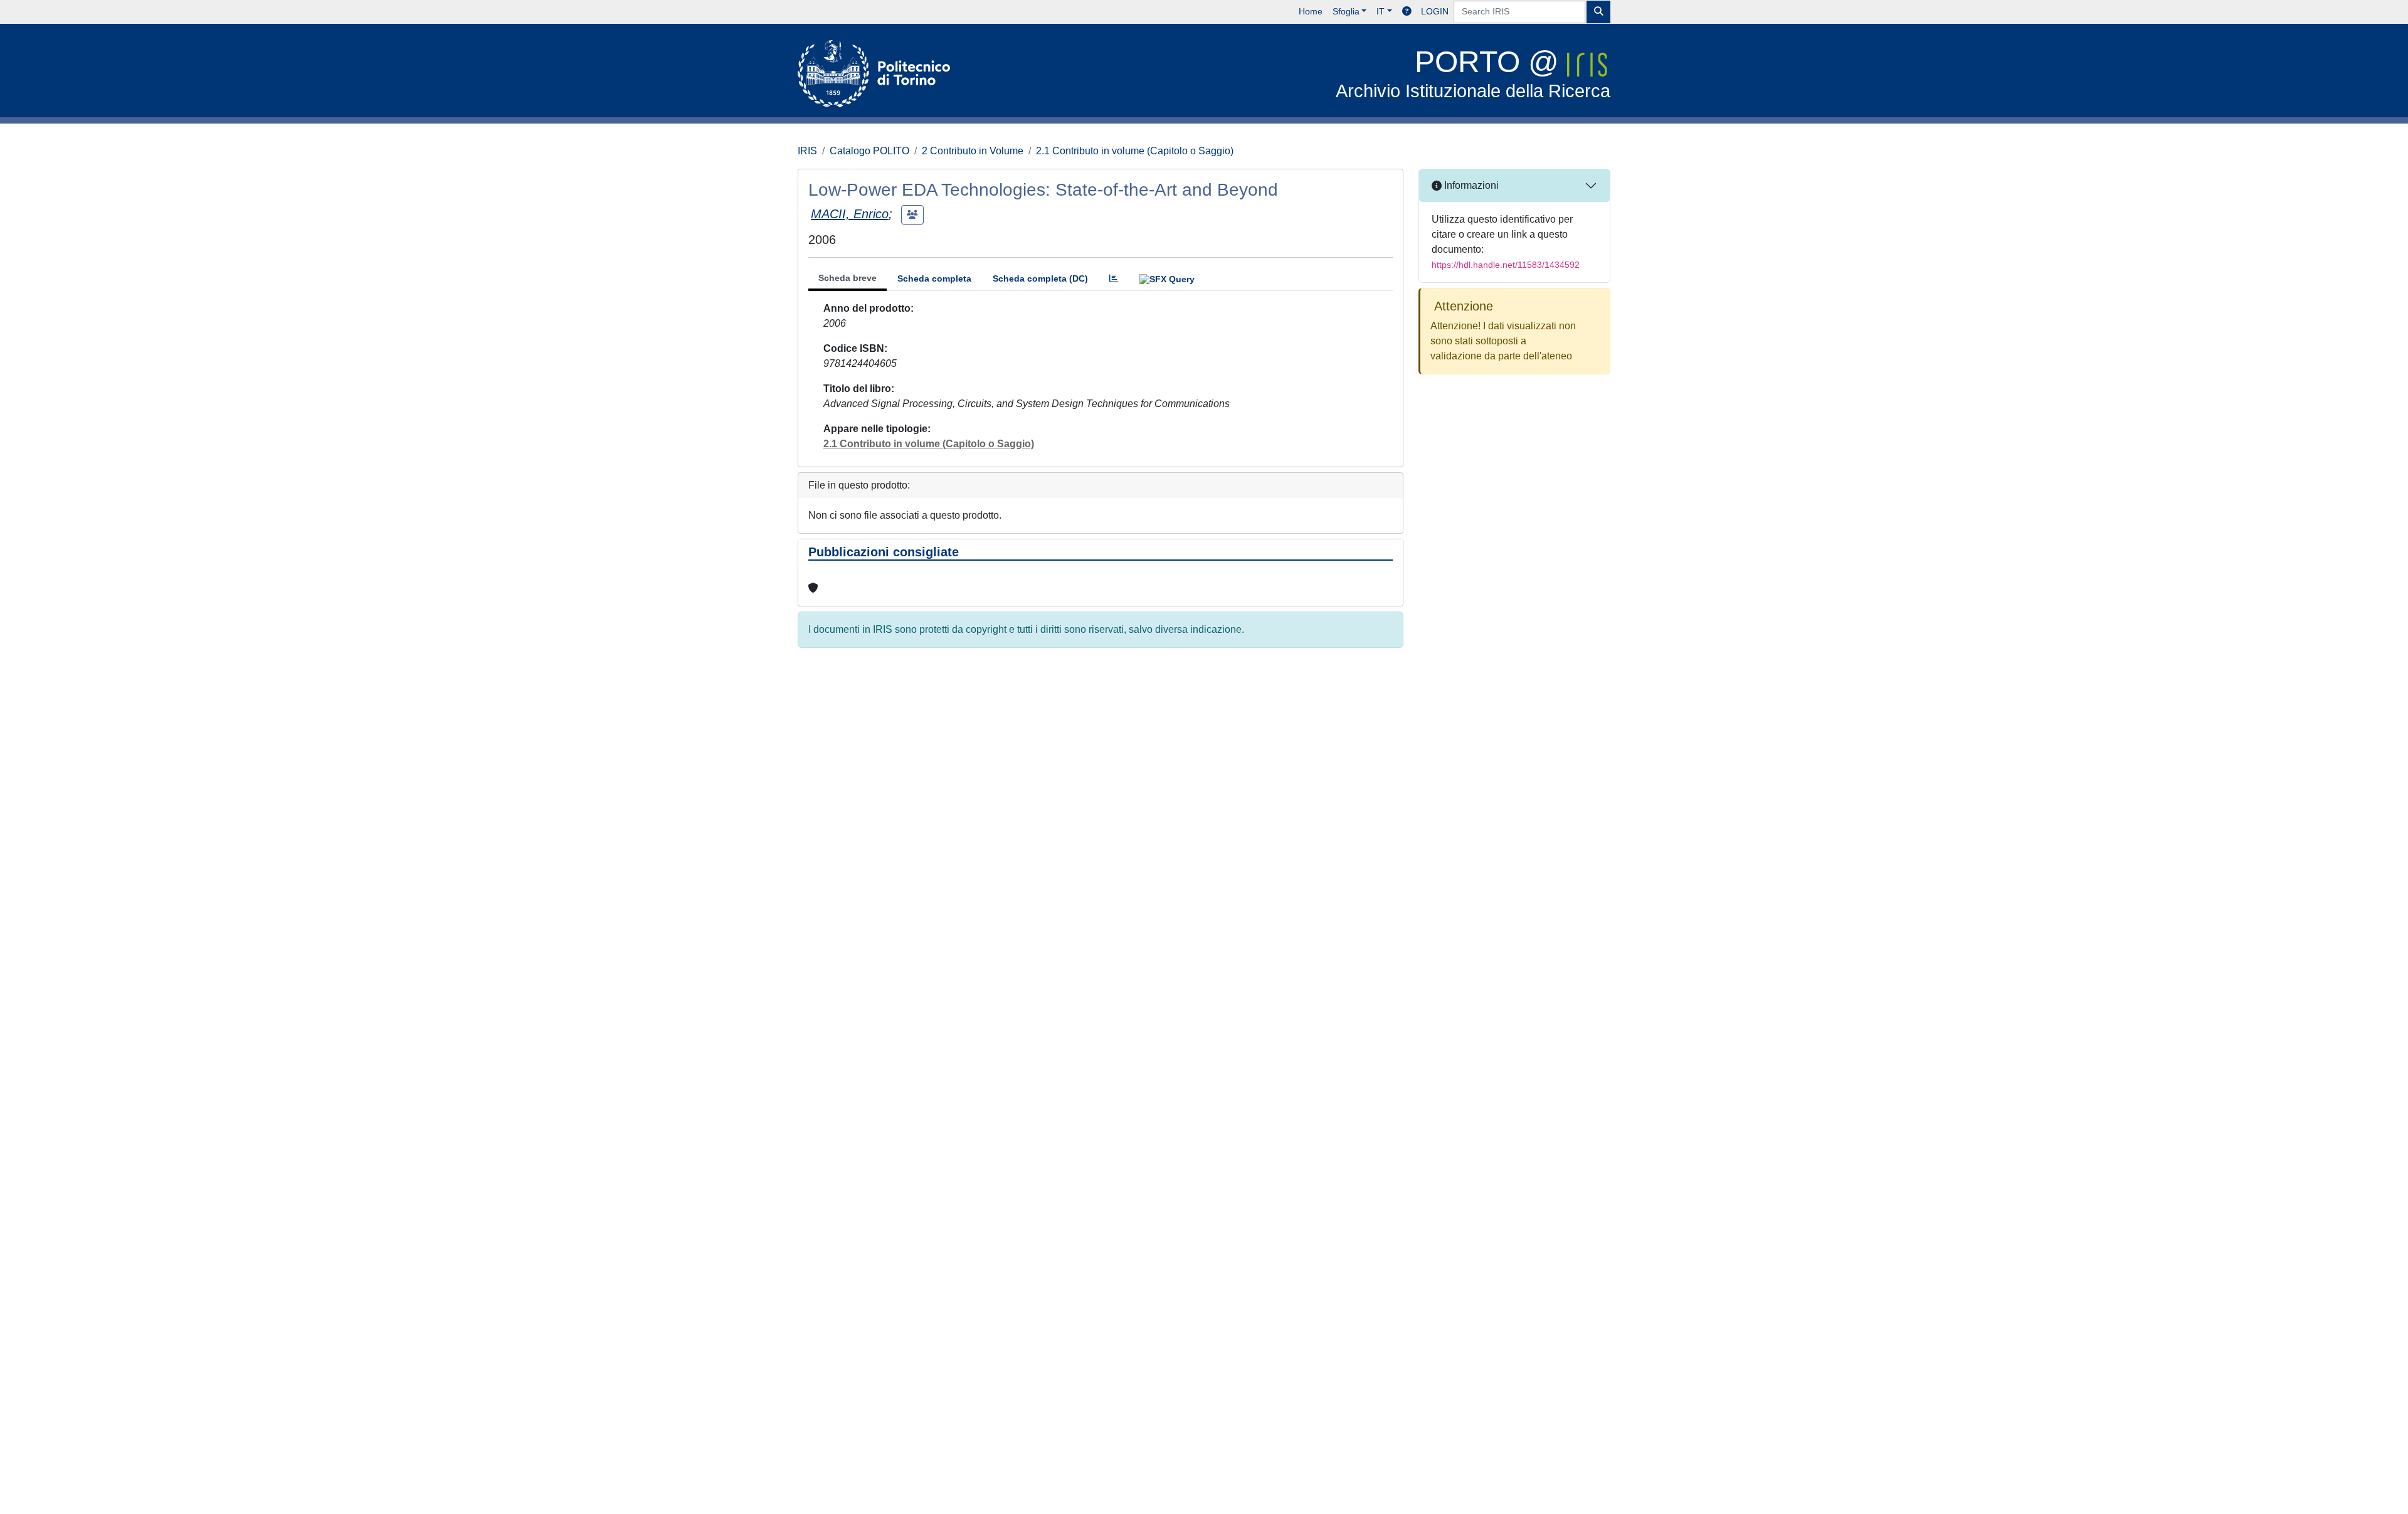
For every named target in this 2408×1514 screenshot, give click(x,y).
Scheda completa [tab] (934, 278)
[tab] (1114, 279)
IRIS (807, 151)
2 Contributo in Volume (973, 151)
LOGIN (1435, 11)
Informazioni (1470, 185)
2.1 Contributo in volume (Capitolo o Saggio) (1135, 151)
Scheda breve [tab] (848, 278)
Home (1311, 11)
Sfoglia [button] (1346, 11)
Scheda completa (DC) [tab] (1040, 278)
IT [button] (1381, 11)
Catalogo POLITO (869, 151)
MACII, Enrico (850, 214)
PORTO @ (1473, 73)
